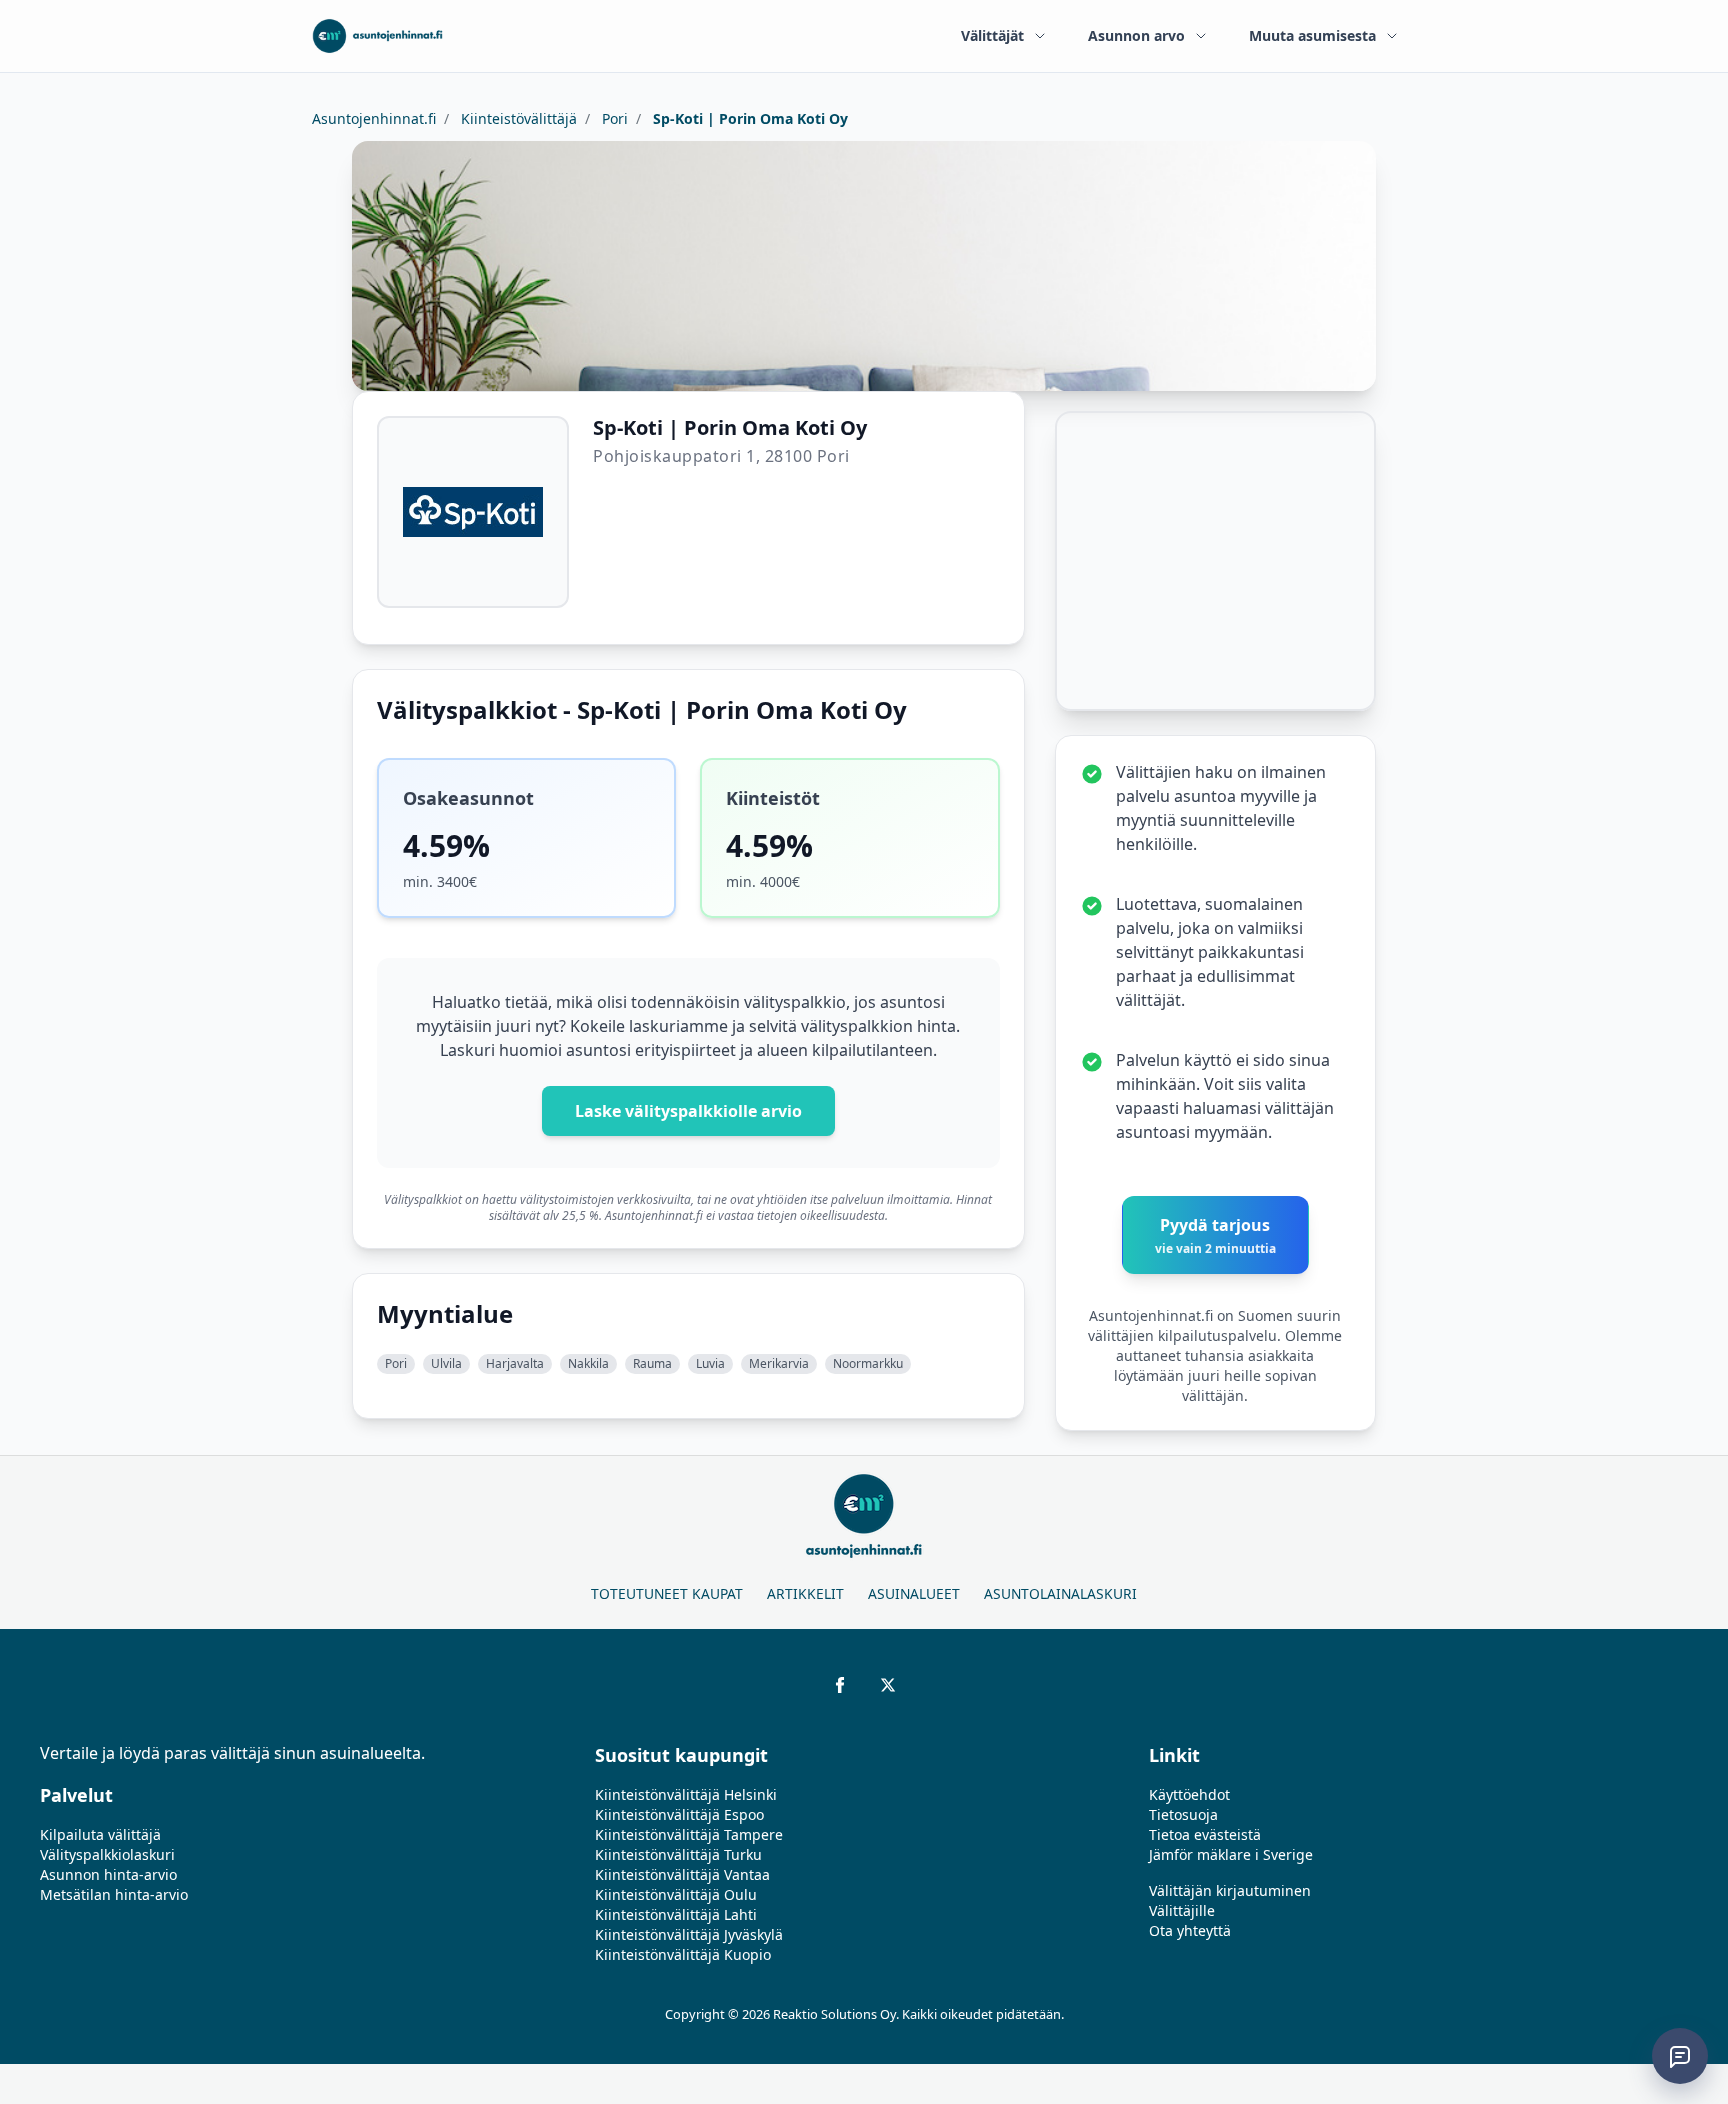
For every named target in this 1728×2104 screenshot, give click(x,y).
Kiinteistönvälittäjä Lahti (676, 1914)
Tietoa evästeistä (1205, 1834)
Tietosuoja (1183, 1814)
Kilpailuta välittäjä (100, 1834)
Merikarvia (779, 1363)
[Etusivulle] (377, 36)
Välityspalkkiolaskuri (107, 1854)
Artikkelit (805, 1593)
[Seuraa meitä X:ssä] (888, 1685)
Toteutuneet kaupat (667, 1593)
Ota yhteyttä (1190, 1930)
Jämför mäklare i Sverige (1231, 1854)
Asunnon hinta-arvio (108, 1874)
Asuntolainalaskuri (1060, 1593)
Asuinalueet (914, 1593)
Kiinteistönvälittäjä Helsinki (686, 1794)
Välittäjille (1182, 1910)
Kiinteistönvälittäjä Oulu (676, 1894)
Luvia (710, 1363)
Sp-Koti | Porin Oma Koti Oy (748, 118)
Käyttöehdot (1189, 1794)
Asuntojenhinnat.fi (374, 118)
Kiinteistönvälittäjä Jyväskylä (689, 1934)
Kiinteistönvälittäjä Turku (678, 1854)
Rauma (652, 1363)
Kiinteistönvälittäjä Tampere (689, 1834)
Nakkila (588, 1363)
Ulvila (446, 1363)
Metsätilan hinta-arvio (114, 1894)
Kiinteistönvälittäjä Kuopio (683, 1954)
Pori (613, 118)
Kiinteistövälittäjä (517, 118)
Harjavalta (515, 1363)
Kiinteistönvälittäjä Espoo (679, 1814)
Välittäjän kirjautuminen (1230, 1890)
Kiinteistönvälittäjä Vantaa (682, 1874)
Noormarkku (868, 1363)
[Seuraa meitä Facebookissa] (840, 1685)
